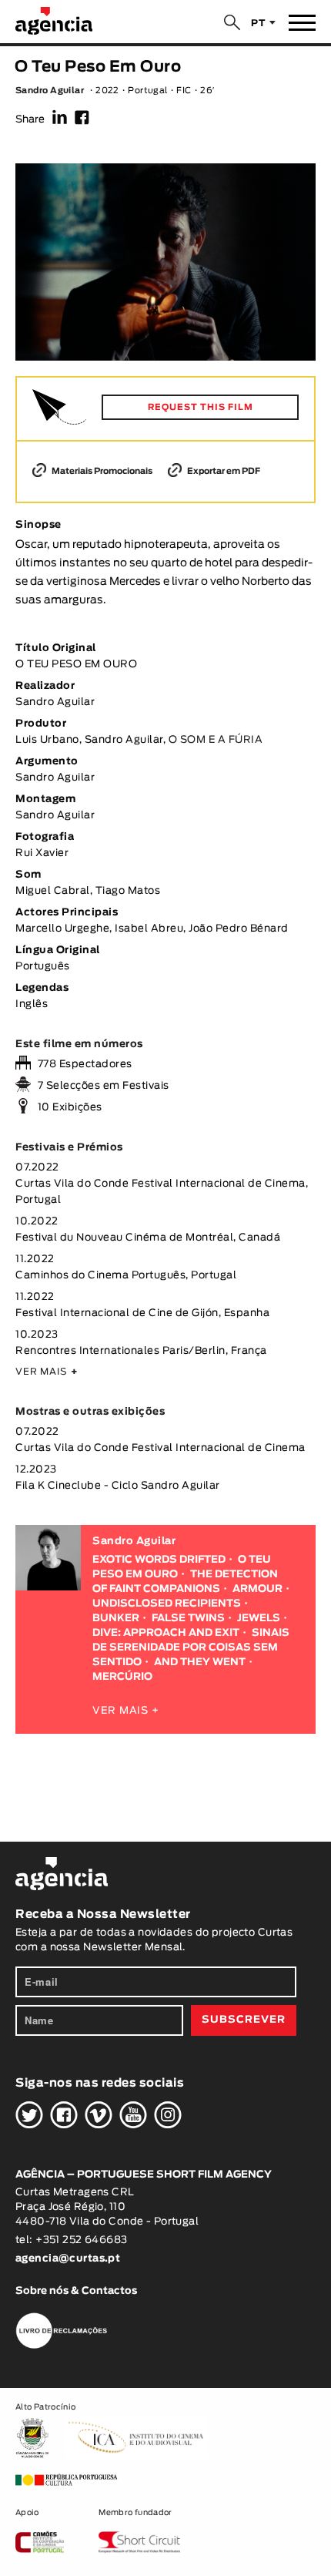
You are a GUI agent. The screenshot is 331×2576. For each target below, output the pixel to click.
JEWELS (259, 1619)
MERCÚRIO (122, 1677)
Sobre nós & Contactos (76, 2291)
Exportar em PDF (223, 471)
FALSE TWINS (188, 1619)
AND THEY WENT (200, 1662)
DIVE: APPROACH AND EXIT (166, 1633)
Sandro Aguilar (50, 91)
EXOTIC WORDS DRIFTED (159, 1560)
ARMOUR (257, 1589)
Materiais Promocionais (101, 471)
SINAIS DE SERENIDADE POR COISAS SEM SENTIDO (191, 1648)
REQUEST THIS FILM (201, 407)
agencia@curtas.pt (69, 2259)
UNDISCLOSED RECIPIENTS (167, 1604)
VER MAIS (47, 1372)
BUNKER (116, 1619)
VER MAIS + (126, 1711)
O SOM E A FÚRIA (216, 740)
